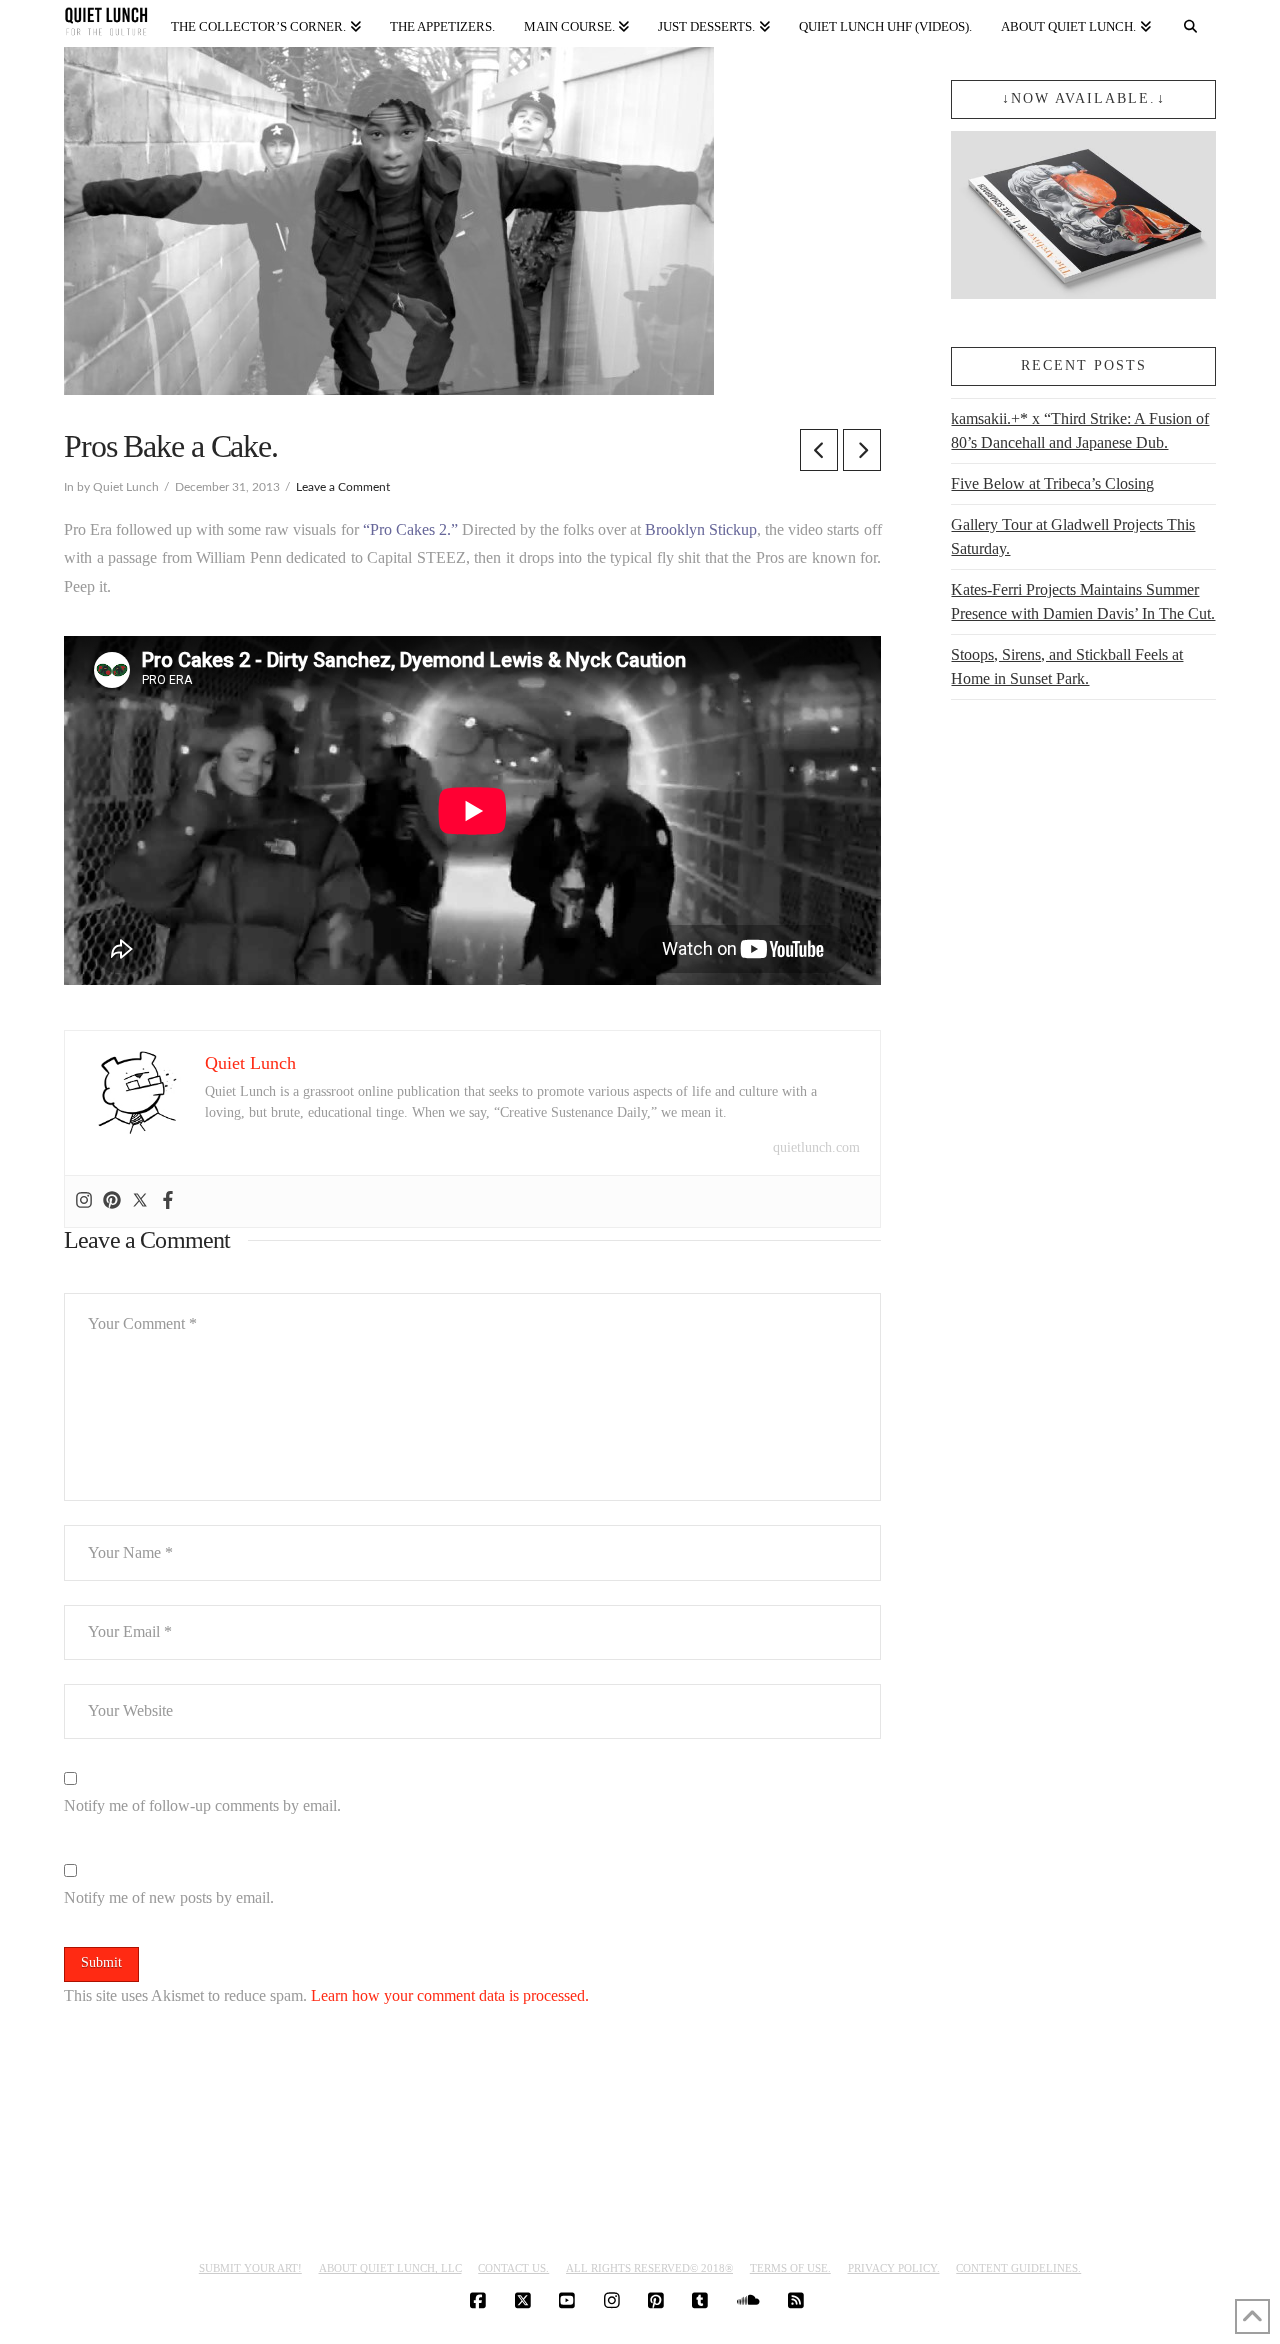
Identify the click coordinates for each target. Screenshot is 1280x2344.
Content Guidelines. (1018, 2268)
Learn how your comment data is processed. (450, 1995)
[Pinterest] (112, 1201)
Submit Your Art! (250, 2268)
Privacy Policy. (894, 2268)
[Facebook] (168, 1201)
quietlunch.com (816, 1147)
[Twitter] (140, 1201)
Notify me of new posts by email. (169, 1897)
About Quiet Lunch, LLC (390, 2268)
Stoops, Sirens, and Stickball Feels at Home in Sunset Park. (1067, 666)
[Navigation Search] (1191, 22)
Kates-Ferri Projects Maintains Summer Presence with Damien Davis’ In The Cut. (1083, 601)
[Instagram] (84, 1201)
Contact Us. (513, 2268)
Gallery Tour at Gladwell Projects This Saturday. (1073, 536)
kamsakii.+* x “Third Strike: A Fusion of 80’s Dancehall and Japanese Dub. (1080, 430)
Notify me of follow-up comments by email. (202, 1805)
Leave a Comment (343, 487)
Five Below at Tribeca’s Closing (1052, 483)
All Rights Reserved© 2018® (649, 2268)
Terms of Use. (790, 2268)
